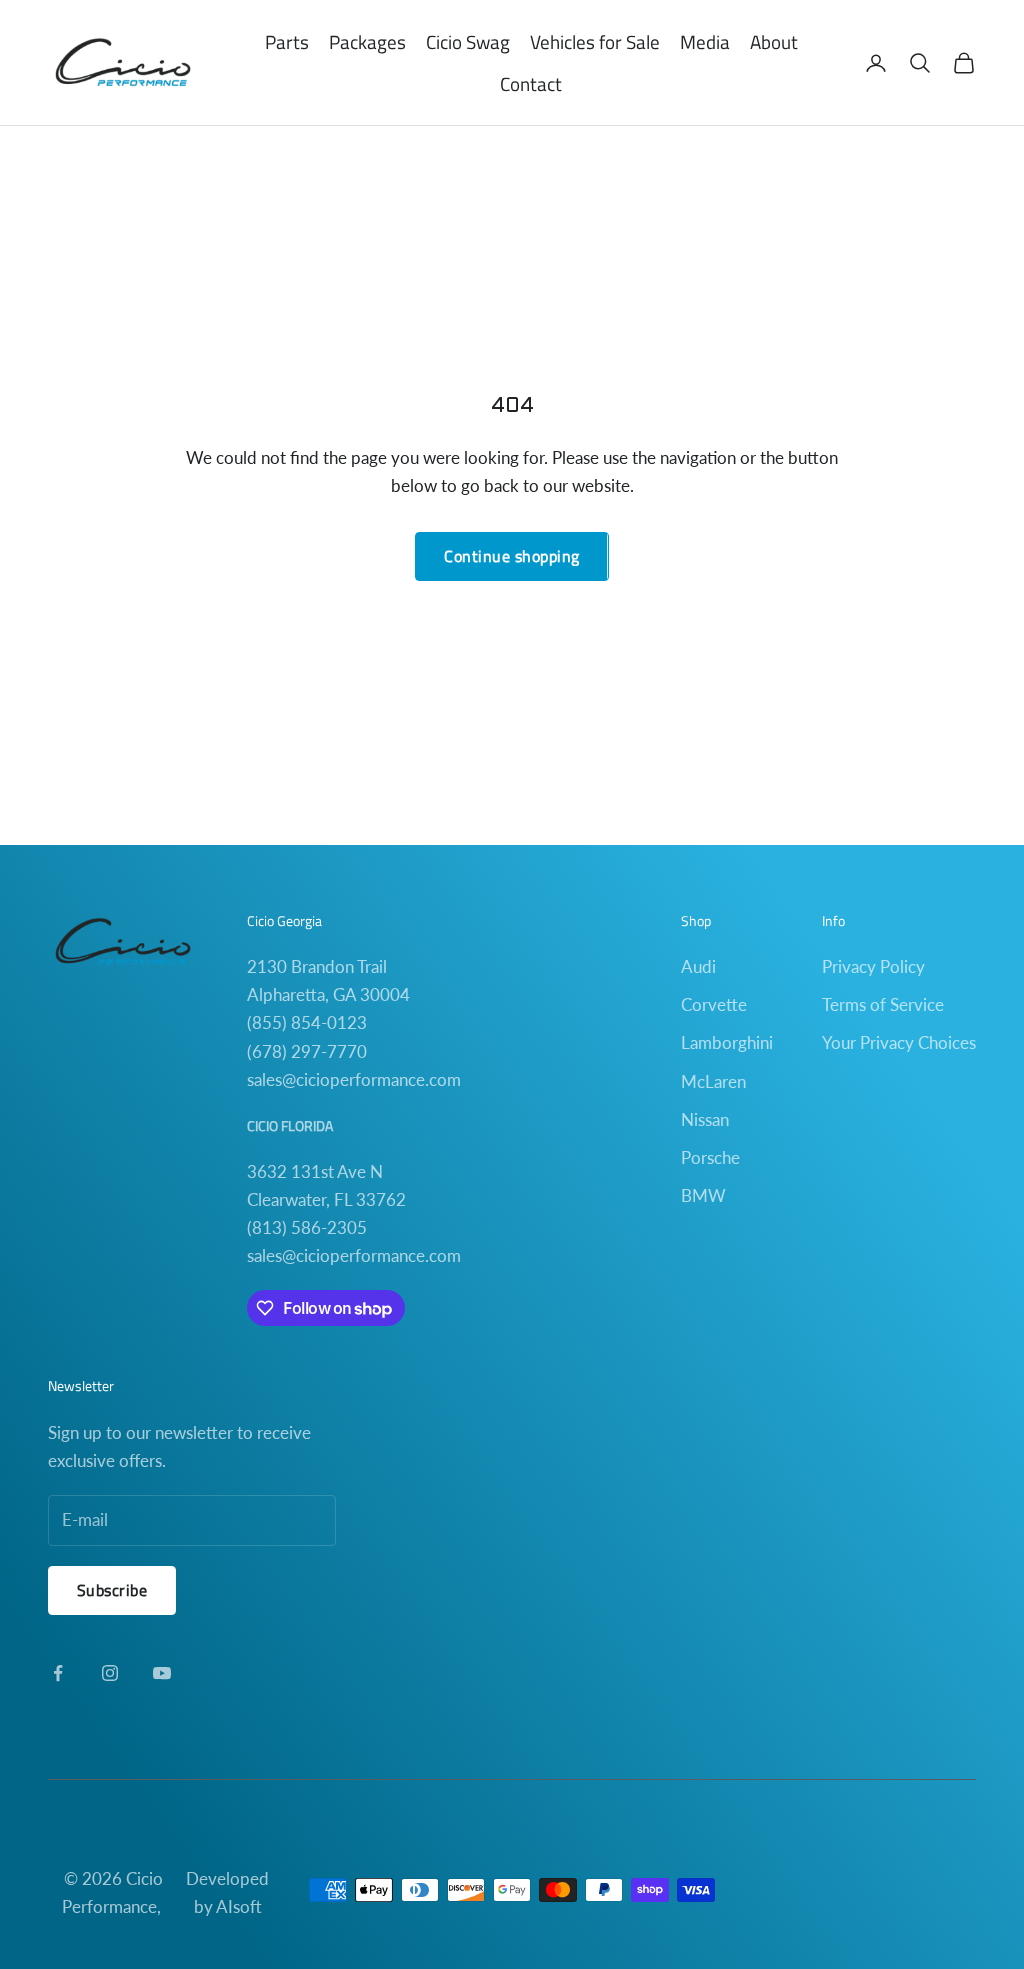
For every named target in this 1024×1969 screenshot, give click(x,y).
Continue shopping (511, 556)
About (774, 41)
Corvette (714, 1004)
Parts (287, 41)
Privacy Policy (873, 966)
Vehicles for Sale (595, 41)
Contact (531, 83)
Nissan (705, 1119)
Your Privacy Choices (899, 1042)
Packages (367, 41)
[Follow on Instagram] (110, 1673)
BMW (703, 1195)
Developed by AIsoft (227, 1892)
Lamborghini (727, 1042)
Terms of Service (883, 1004)
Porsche (710, 1157)
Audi (698, 966)
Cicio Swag (468, 41)
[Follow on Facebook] (58, 1673)
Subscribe (112, 1590)
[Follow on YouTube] (162, 1673)
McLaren (713, 1081)
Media (705, 41)
